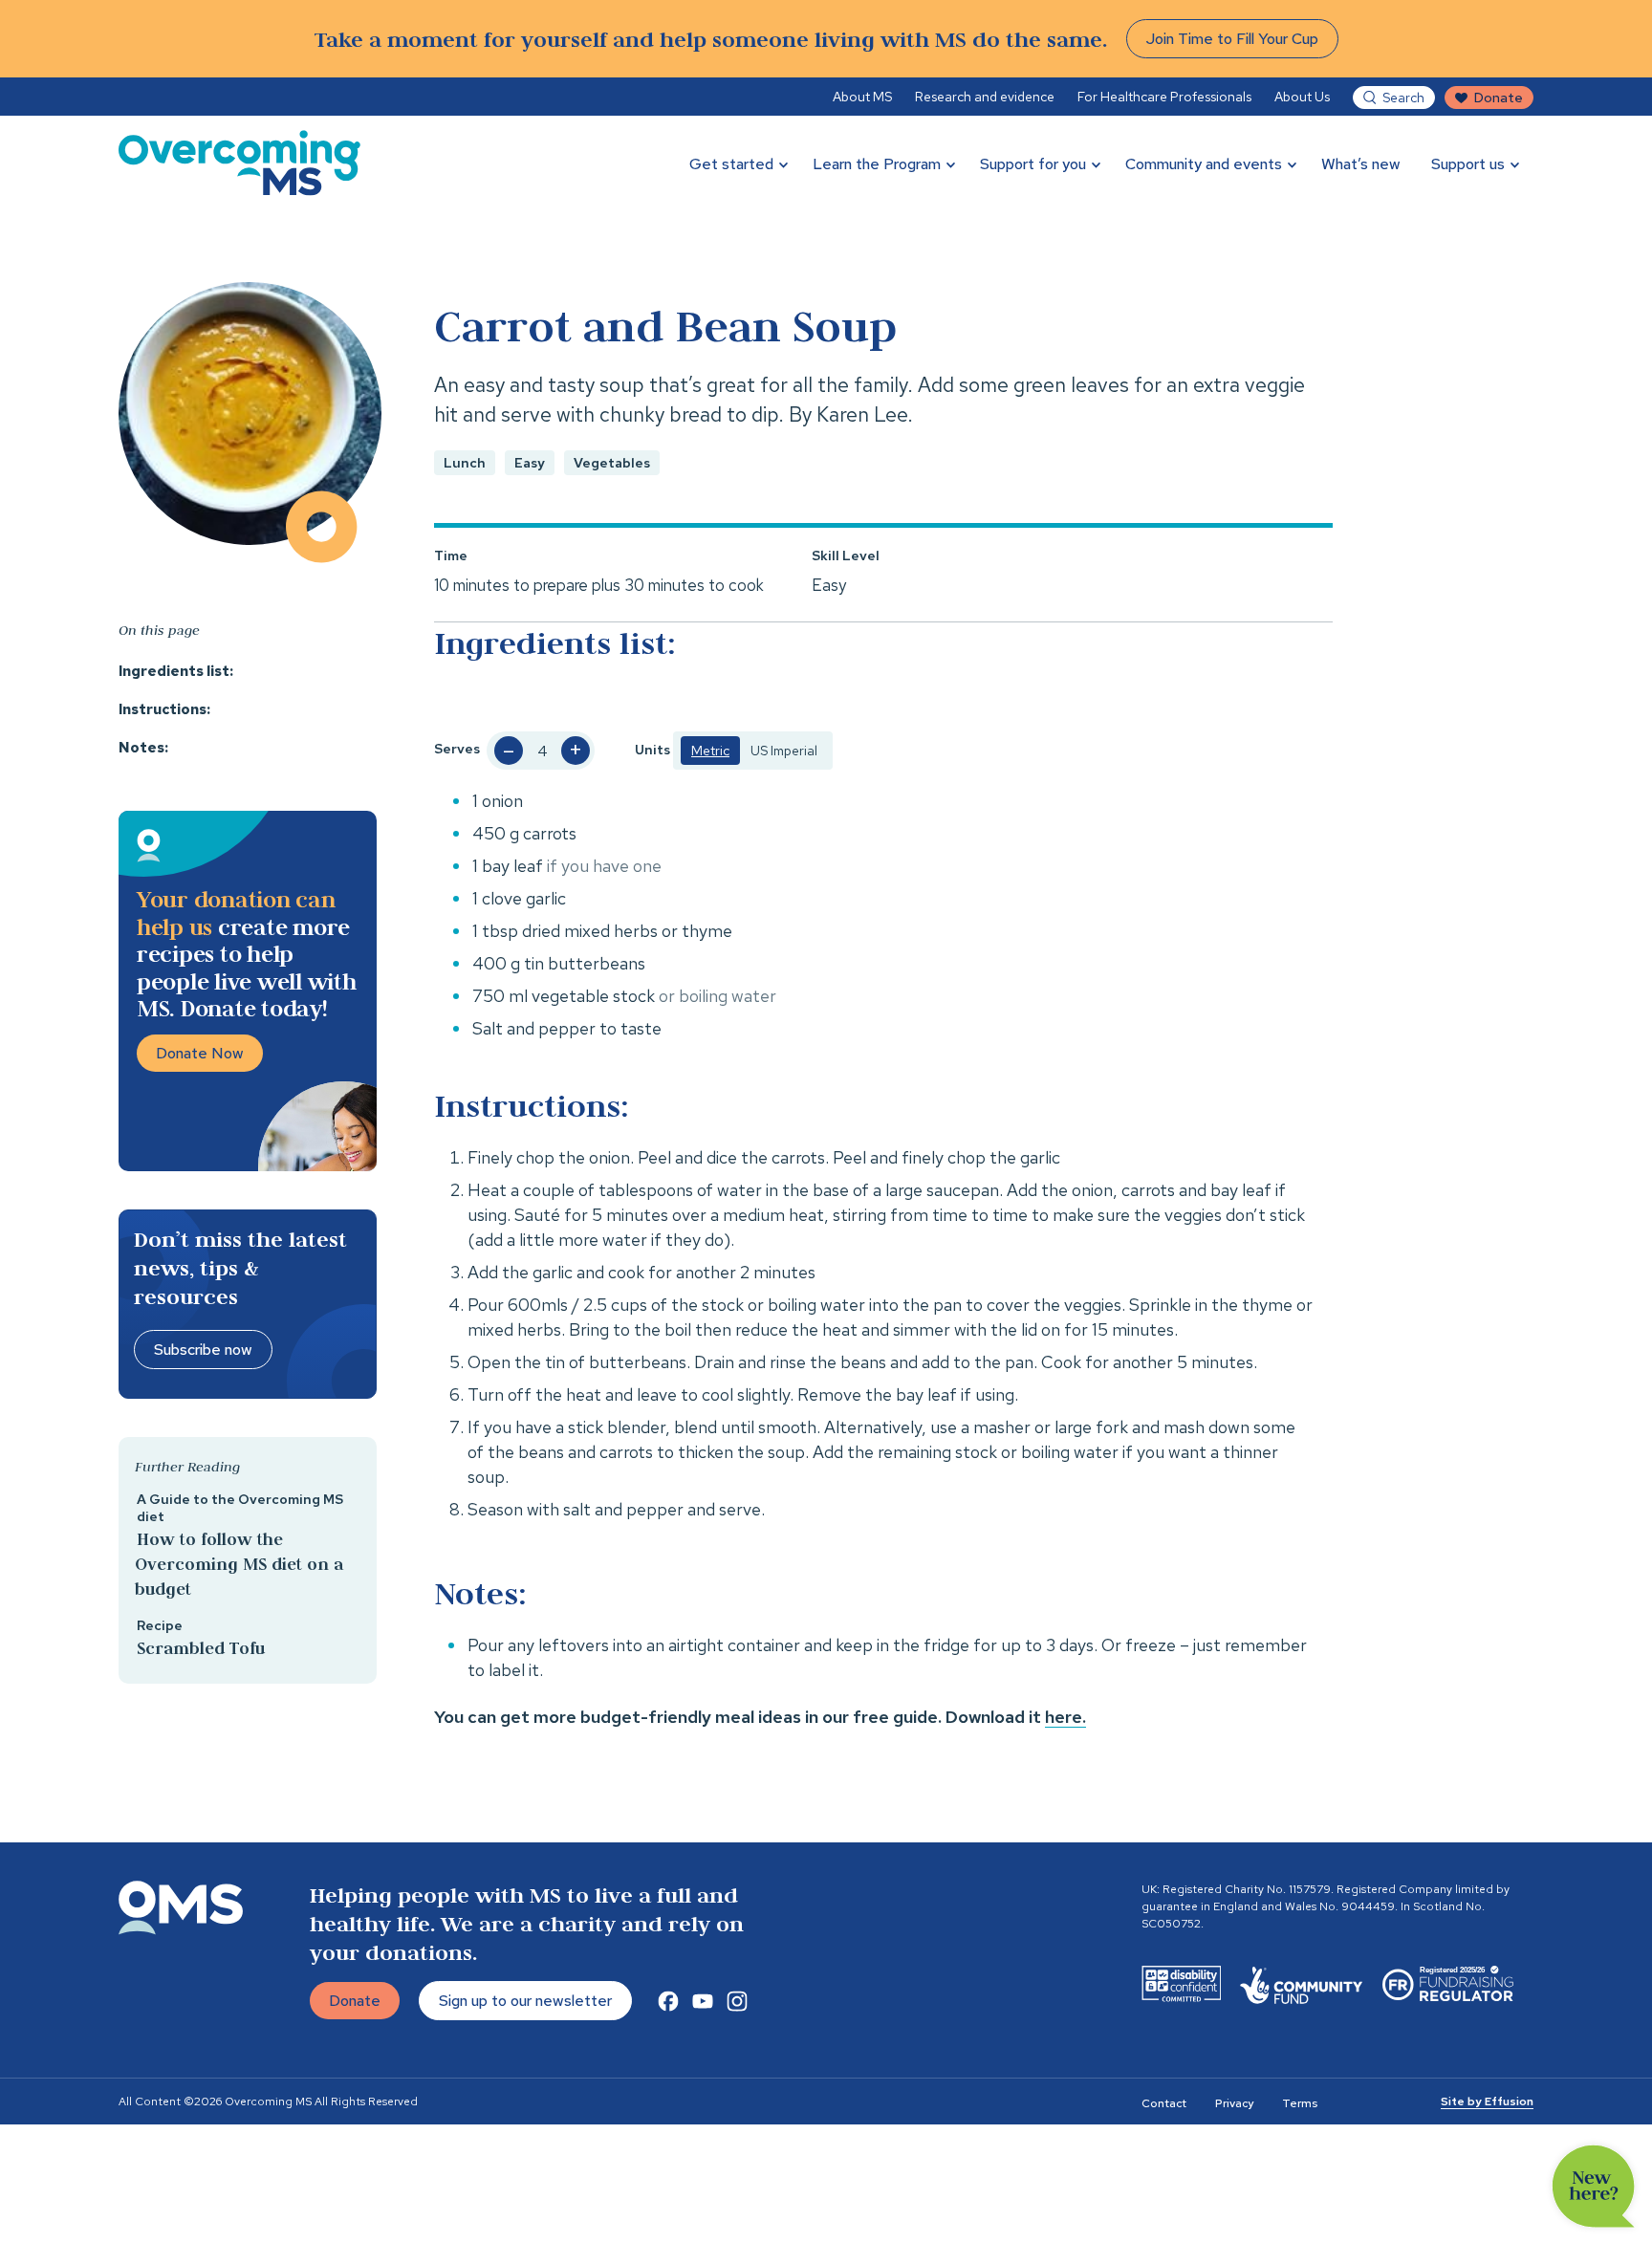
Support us (1468, 164)
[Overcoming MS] (239, 163)
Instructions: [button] (164, 709)
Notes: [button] (143, 748)
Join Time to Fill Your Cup (1232, 39)
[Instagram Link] (737, 2001)
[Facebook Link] (668, 2001)
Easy (530, 463)
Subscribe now (203, 1350)
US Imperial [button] (784, 751)
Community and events (1204, 164)
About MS (862, 97)
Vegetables (612, 463)
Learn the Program (877, 164)
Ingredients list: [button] (176, 671)
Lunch (465, 463)
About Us (1302, 97)
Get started (731, 164)
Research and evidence (985, 97)
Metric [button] (710, 751)
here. (1065, 1717)
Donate (1499, 98)
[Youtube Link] (703, 2001)
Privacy (1234, 2103)
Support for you (1033, 164)
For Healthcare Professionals (1164, 97)
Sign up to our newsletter (525, 2001)
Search (1403, 98)
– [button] (509, 751)
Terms (1300, 2103)
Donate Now (200, 1053)
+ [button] (576, 751)
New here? (1594, 2187)
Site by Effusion (1487, 2101)
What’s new (1361, 164)
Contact (1164, 2103)
